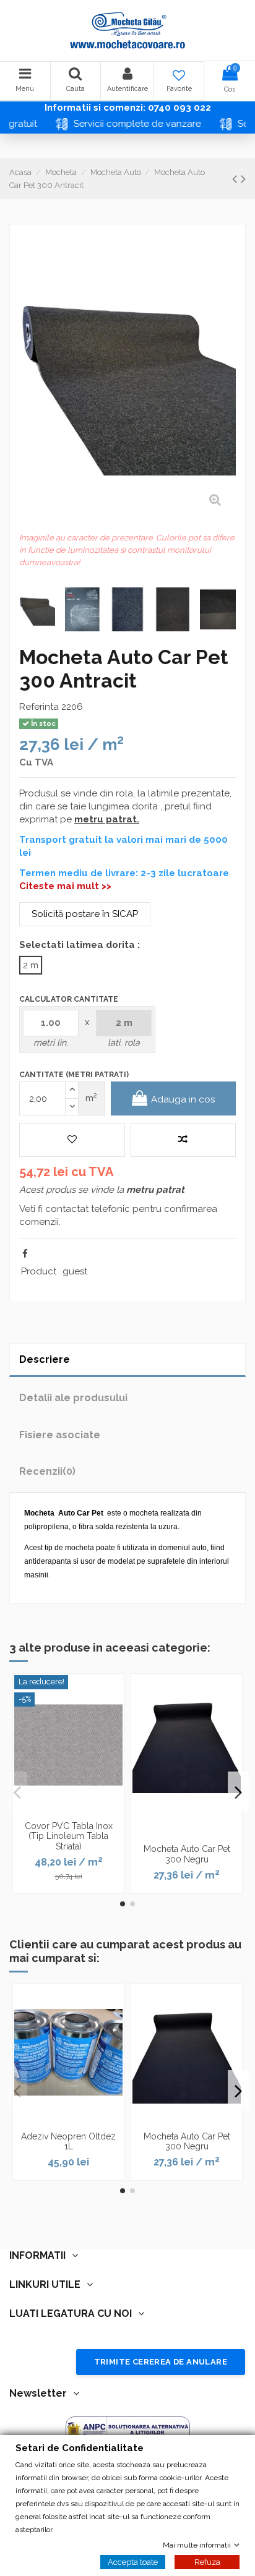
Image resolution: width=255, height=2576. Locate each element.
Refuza (207, 2561)
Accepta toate (133, 2561)
